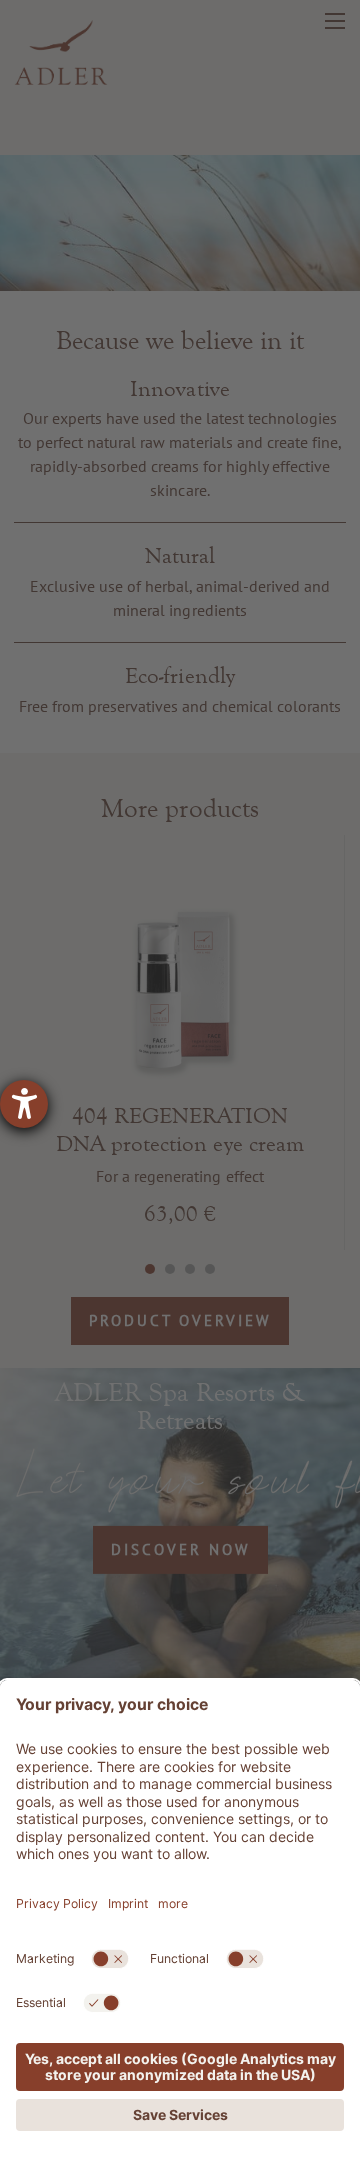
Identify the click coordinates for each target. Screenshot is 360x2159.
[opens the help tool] (24, 1104)
